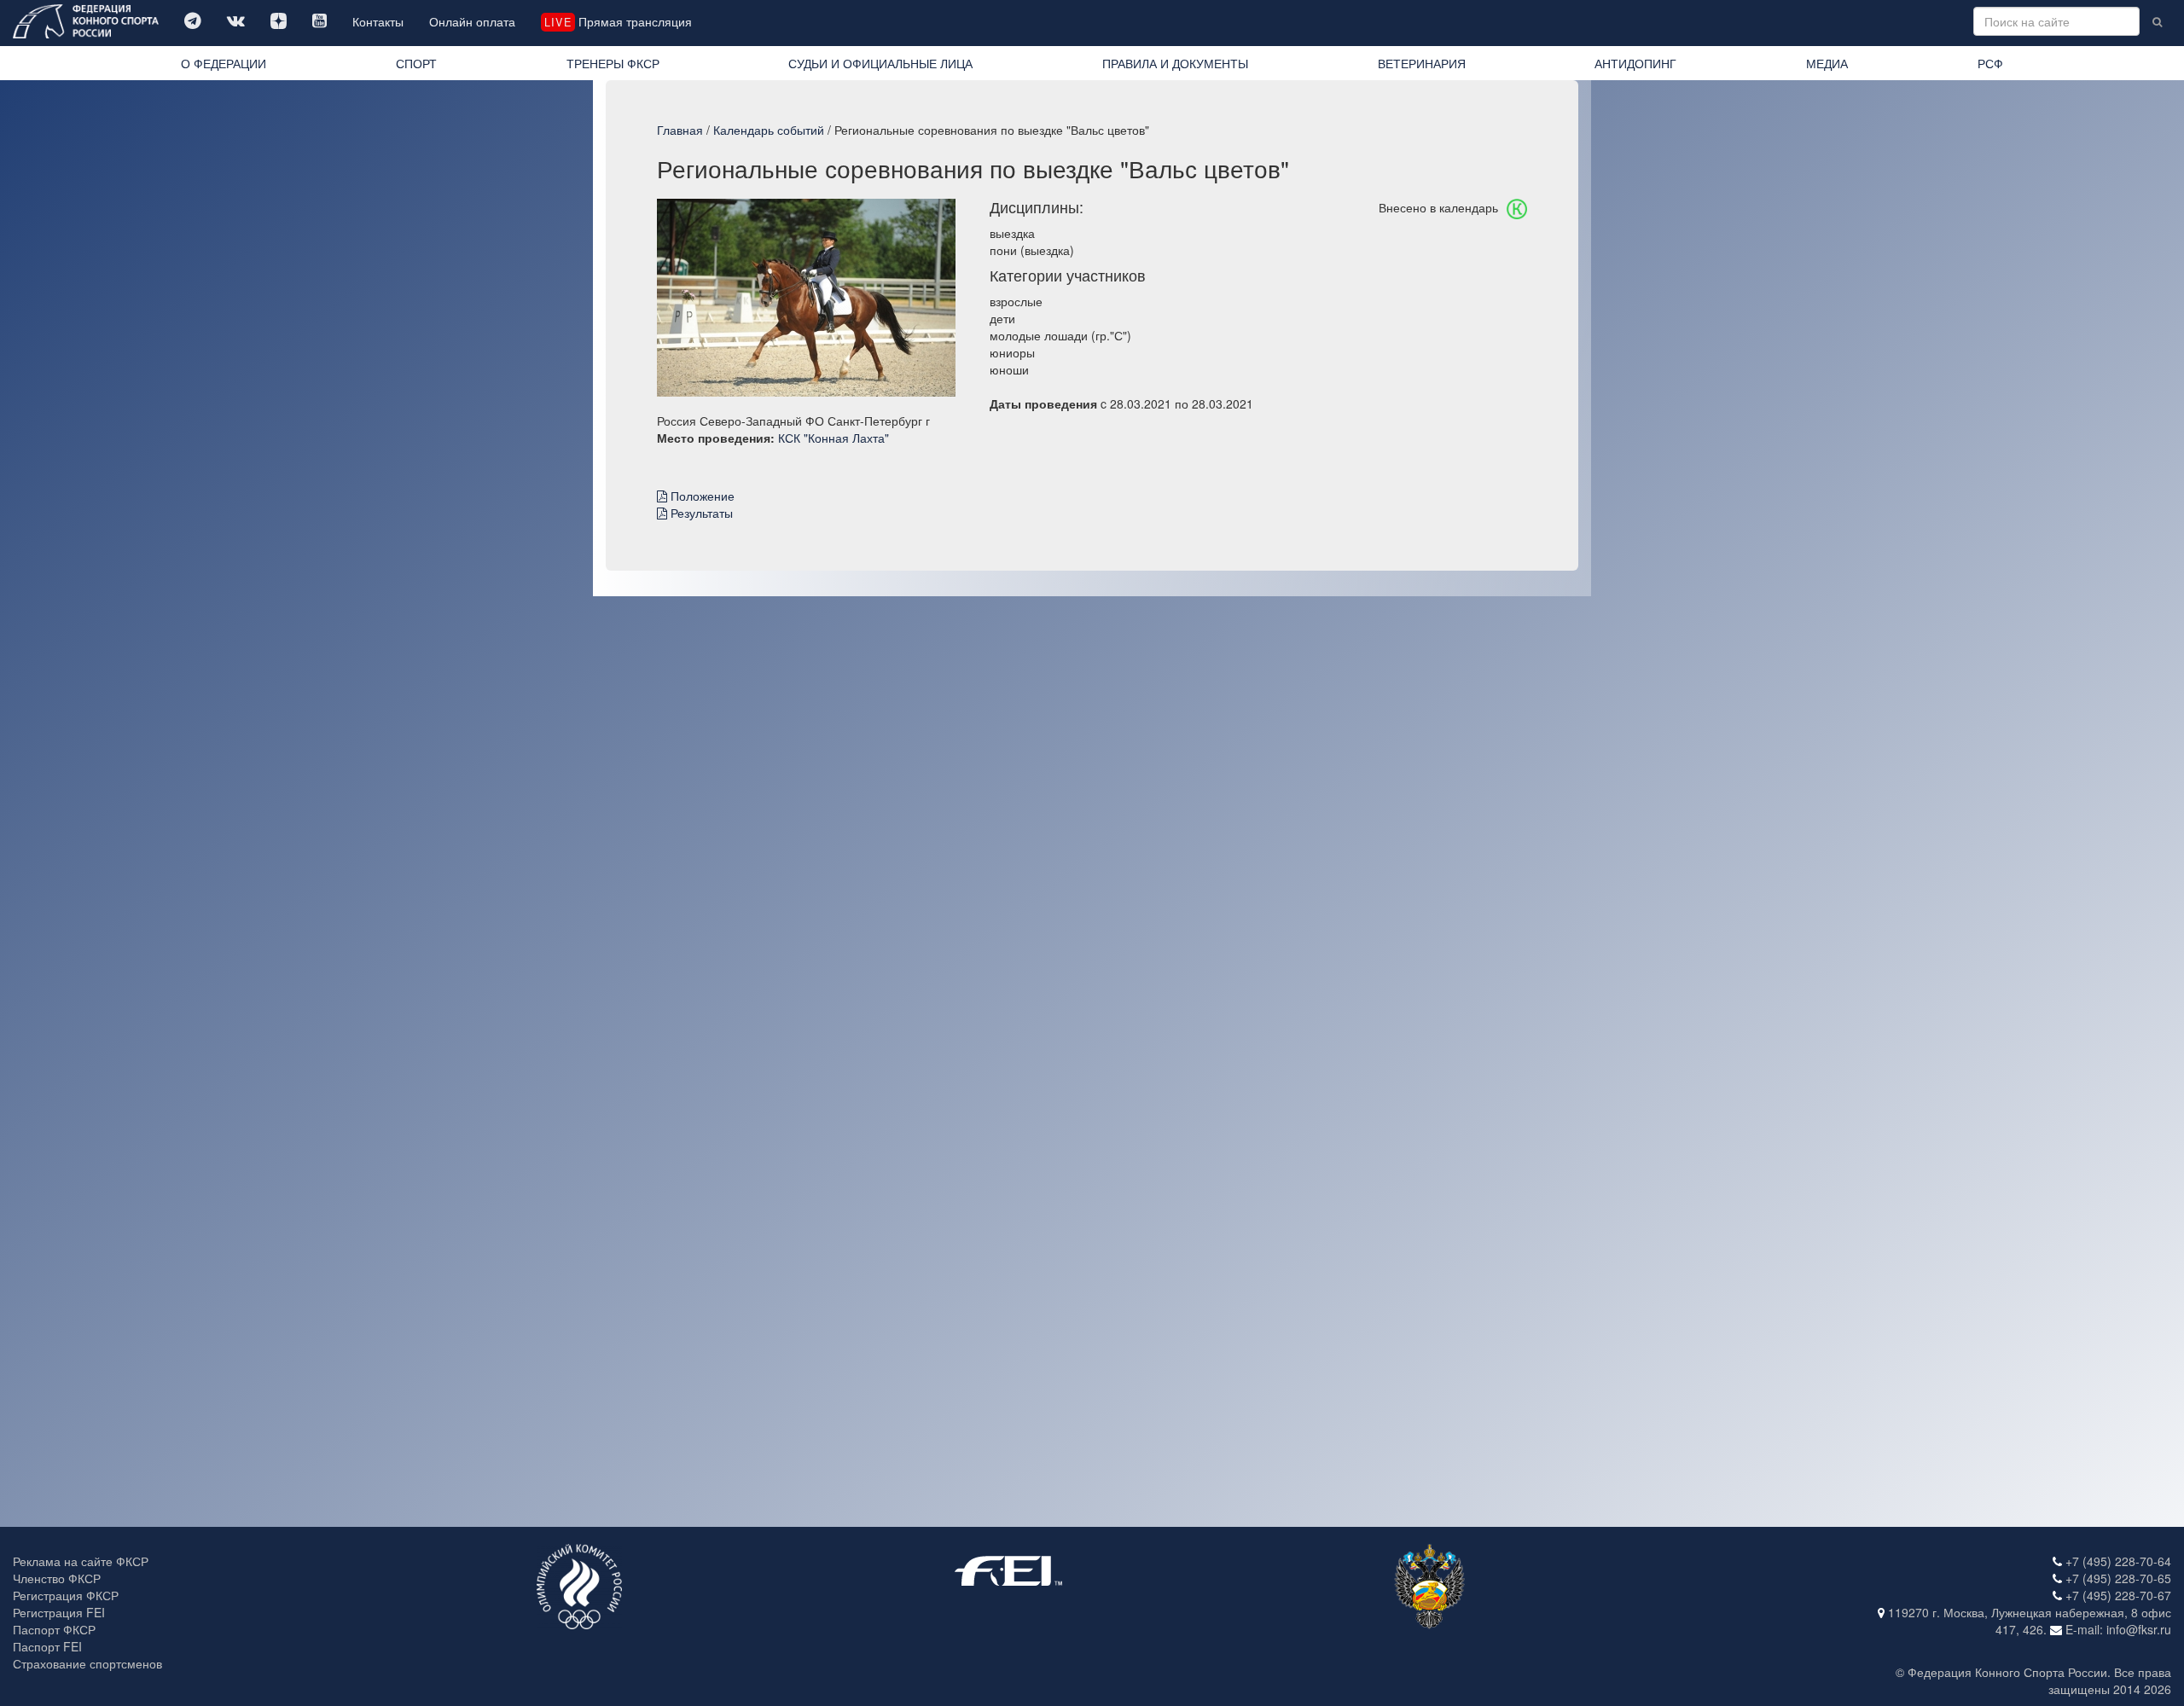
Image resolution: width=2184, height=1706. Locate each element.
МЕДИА (1827, 63)
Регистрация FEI (59, 1612)
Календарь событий (769, 130)
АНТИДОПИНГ (1635, 63)
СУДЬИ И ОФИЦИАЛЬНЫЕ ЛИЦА (880, 63)
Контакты (378, 21)
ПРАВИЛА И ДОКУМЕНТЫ (1175, 63)
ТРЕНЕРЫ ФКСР (613, 63)
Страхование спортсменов (87, 1663)
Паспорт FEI (47, 1646)
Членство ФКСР (57, 1578)
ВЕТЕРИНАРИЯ (1422, 63)
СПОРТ (416, 63)
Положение (701, 496)
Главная (680, 130)
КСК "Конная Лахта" (834, 438)
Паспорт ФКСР (54, 1629)
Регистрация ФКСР (66, 1595)
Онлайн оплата (472, 21)
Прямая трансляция (618, 21)
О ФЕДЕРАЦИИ (224, 63)
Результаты (700, 513)
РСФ (1990, 63)
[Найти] (2157, 21)
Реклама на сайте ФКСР (81, 1561)
